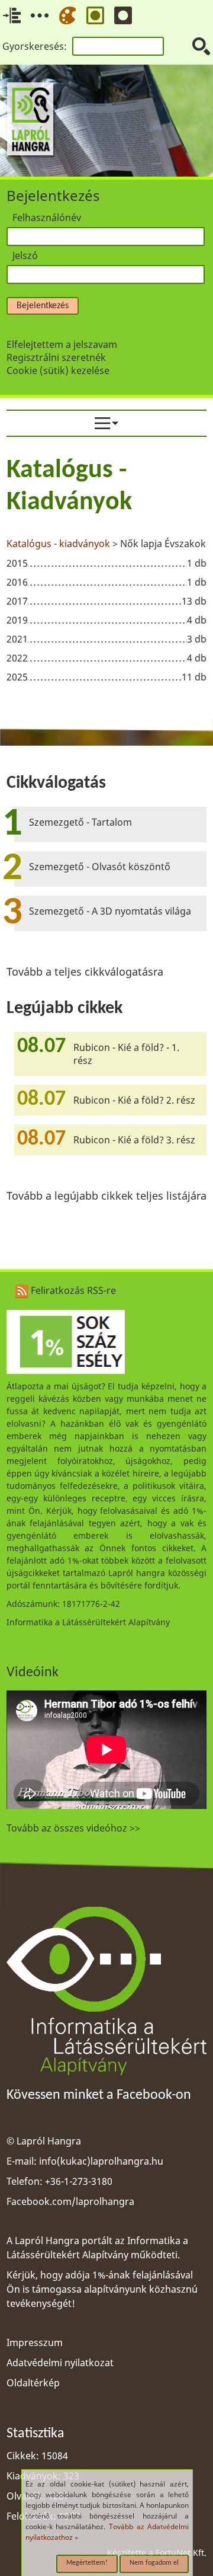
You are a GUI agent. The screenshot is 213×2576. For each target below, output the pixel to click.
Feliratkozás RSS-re (72, 1290)
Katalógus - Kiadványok (69, 487)
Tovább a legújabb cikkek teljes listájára (106, 1196)
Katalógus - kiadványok (58, 544)
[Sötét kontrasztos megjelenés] (123, 15)
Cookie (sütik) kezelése (58, 370)
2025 (17, 677)
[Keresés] (201, 46)
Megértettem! (87, 2563)
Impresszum (35, 2342)
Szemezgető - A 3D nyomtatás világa (110, 911)
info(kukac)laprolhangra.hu (101, 2161)
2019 (17, 620)
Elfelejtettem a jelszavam (62, 344)
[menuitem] (106, 423)
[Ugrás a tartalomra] (12, 15)
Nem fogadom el (154, 2563)
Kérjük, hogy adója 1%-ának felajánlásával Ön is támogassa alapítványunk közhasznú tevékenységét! (102, 2289)
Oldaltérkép (33, 2383)
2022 (17, 658)
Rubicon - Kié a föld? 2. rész (134, 1100)
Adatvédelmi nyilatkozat (60, 2363)
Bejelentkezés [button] (43, 306)
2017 (17, 601)
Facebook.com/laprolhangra (70, 2201)
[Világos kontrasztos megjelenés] (95, 15)
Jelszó (25, 255)
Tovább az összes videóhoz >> (73, 1828)
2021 (17, 639)
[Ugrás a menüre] (40, 15)
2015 (17, 563)
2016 (17, 582)
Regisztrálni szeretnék (56, 357)
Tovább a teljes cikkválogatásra (85, 971)
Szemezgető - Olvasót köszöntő (100, 867)
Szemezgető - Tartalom (80, 822)
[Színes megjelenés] (67, 15)
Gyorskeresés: (35, 46)
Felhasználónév (47, 218)
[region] (106, 572)
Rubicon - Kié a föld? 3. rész (134, 1140)
